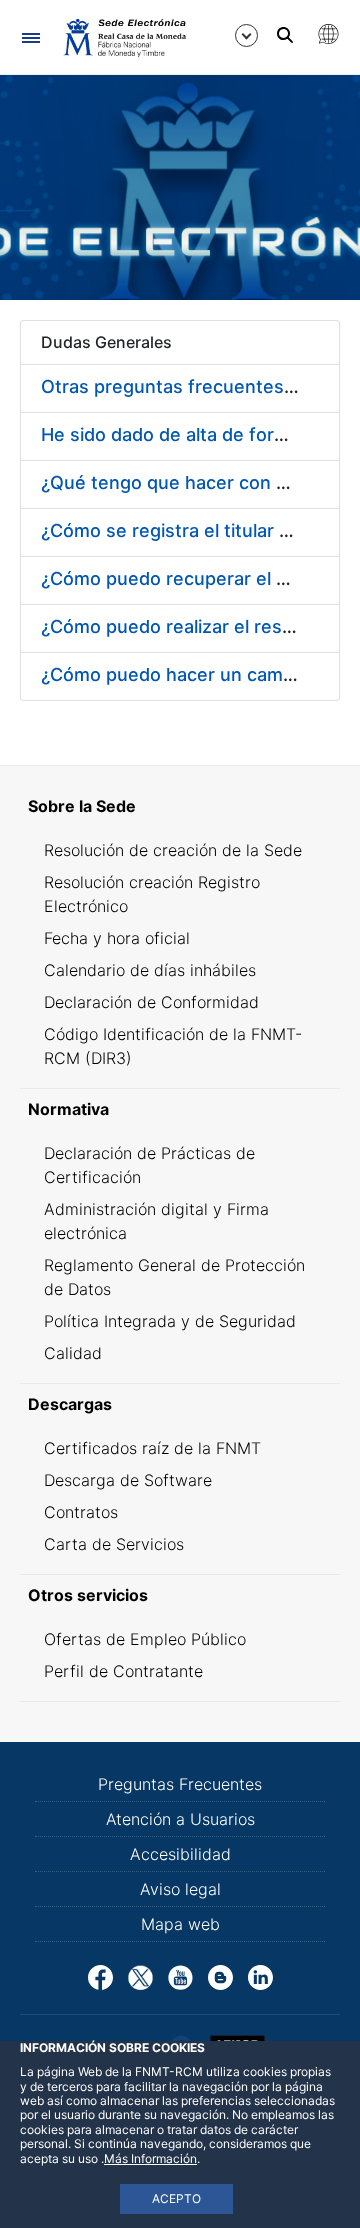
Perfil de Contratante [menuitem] (123, 1671)
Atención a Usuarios (180, 1819)
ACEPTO (176, 2198)
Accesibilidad (180, 1854)
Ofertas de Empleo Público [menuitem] (145, 1639)
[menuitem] (180, 806)
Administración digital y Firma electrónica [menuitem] (156, 1221)
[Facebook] (100, 1976)
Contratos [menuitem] (81, 1512)
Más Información (150, 2158)
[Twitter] (140, 1976)
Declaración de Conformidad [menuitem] (151, 1002)
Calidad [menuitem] (73, 1353)
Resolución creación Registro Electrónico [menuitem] (152, 894)
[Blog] (220, 1976)
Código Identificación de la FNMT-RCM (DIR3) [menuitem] (173, 1046)
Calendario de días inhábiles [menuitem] (150, 970)
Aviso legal (180, 1889)
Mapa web (180, 1924)
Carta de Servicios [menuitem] (114, 1544)
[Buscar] (285, 35)
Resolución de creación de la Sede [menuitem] (173, 850)
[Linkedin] (260, 1976)
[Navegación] (30, 37)
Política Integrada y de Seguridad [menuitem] (170, 1321)
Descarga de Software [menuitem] (128, 1480)
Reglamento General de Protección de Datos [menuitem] (174, 1277)
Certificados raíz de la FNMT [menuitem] (152, 1448)
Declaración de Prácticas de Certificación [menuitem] (149, 1165)
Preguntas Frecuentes (180, 1784)
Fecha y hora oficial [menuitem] (117, 938)
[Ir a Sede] (123, 37)
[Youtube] (180, 1976)
